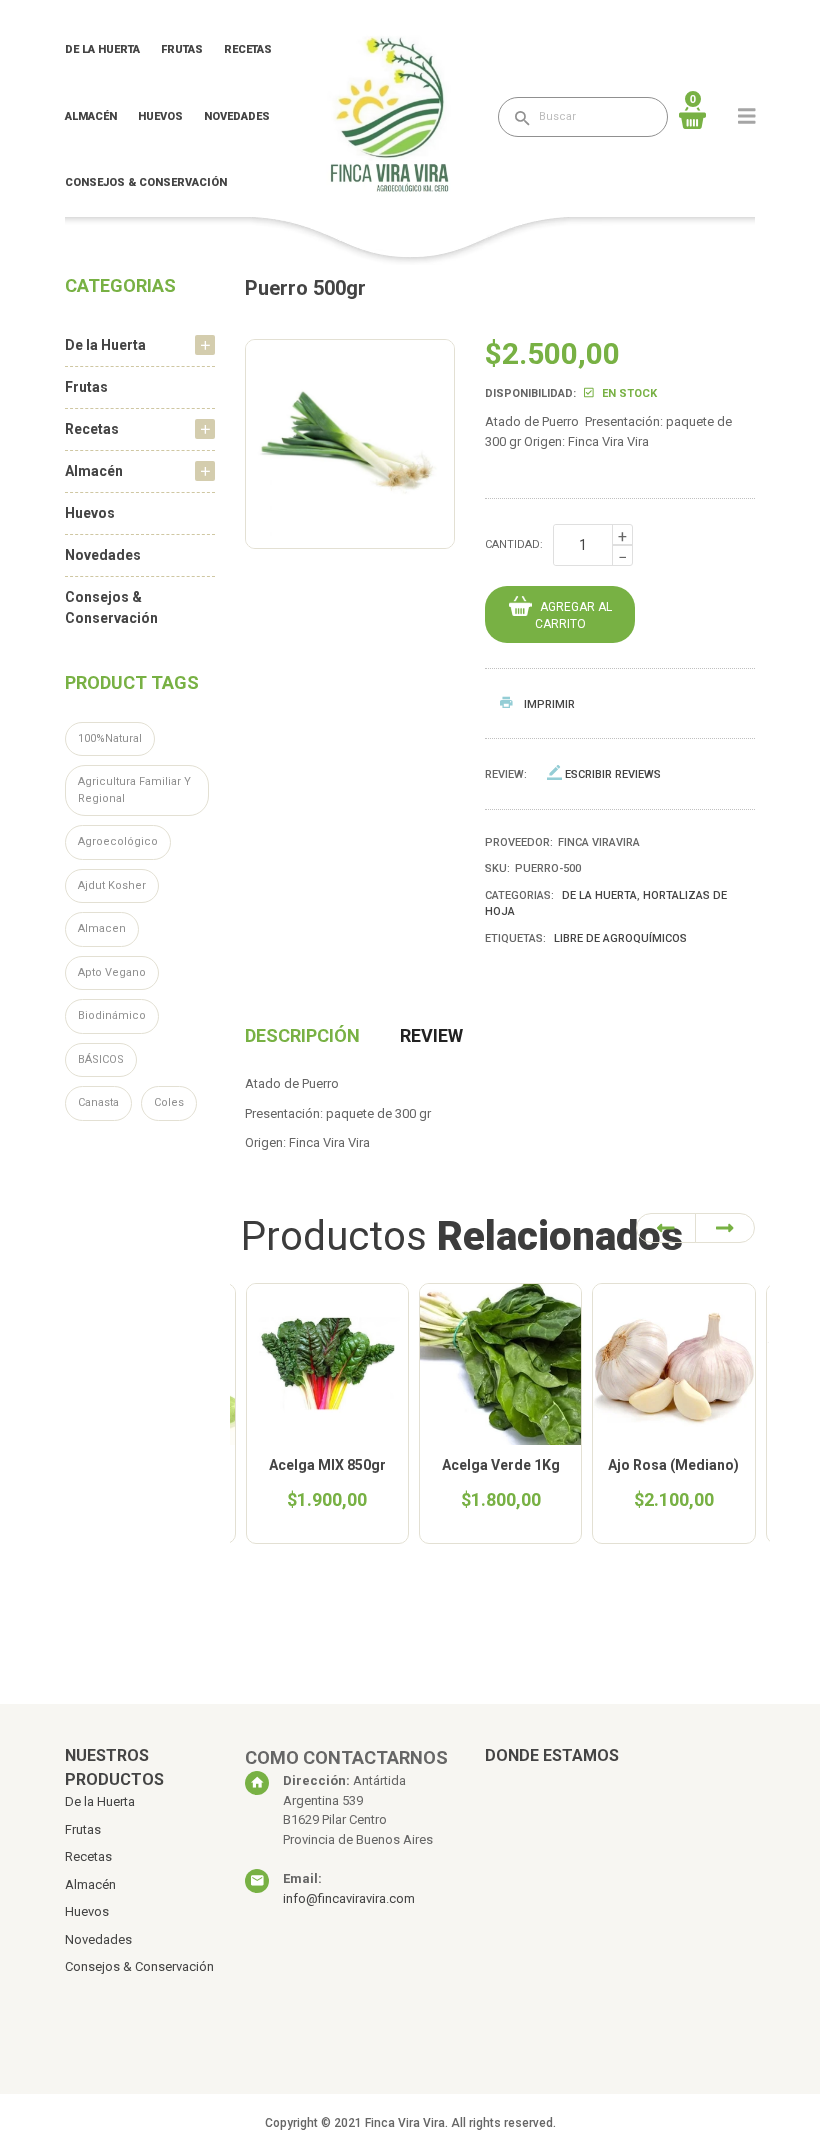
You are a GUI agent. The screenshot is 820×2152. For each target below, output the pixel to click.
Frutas (182, 49)
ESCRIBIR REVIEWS (613, 774)
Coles (169, 1102)
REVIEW (431, 1035)
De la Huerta (102, 49)
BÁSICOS (101, 1059)
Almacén (91, 116)
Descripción (302, 1035)
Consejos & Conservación (146, 182)
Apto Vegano (112, 972)
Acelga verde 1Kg (501, 1465)
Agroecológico (118, 841)
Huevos (160, 116)
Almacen (102, 928)
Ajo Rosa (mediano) (673, 1465)
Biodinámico (112, 1015)
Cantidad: (514, 544)
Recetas (248, 49)
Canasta (98, 1102)
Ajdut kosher (112, 885)
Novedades (237, 116)
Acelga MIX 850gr (327, 1465)
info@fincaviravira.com (349, 1898)
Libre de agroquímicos (620, 938)
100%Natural (110, 738)
